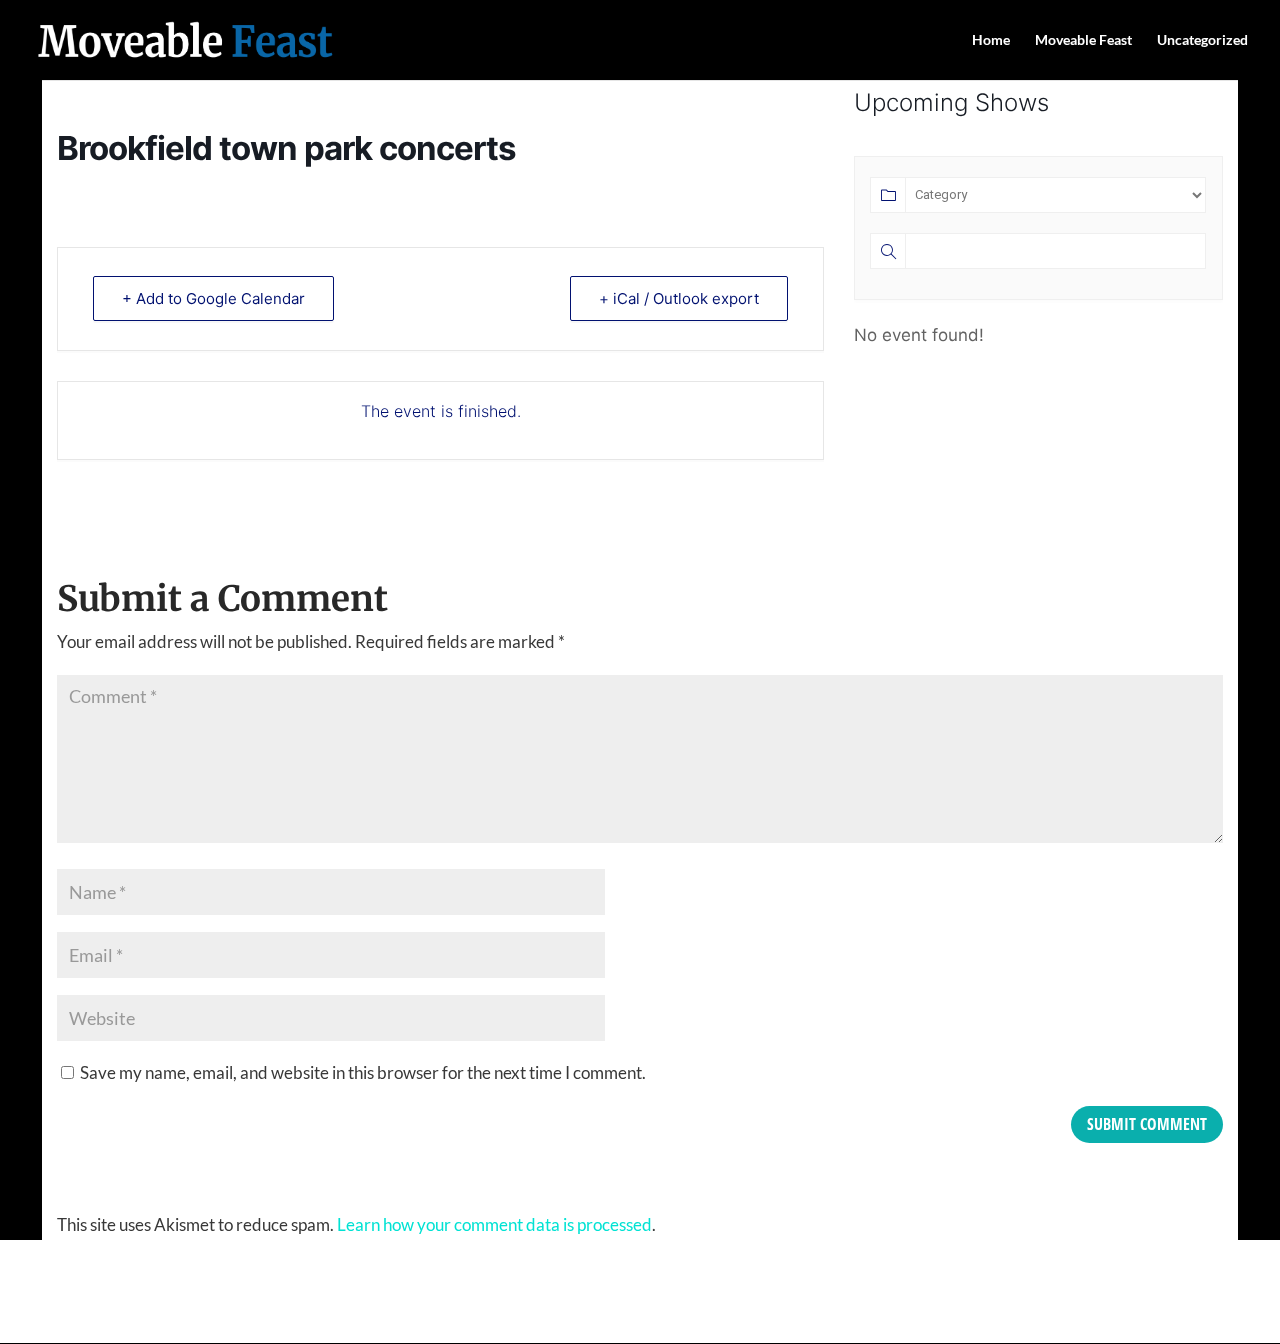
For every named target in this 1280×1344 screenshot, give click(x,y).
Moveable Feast (1083, 40)
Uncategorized (1202, 40)
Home (991, 40)
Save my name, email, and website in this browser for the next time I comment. (363, 1072)
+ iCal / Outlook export (679, 298)
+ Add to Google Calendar (213, 298)
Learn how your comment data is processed (494, 1224)
